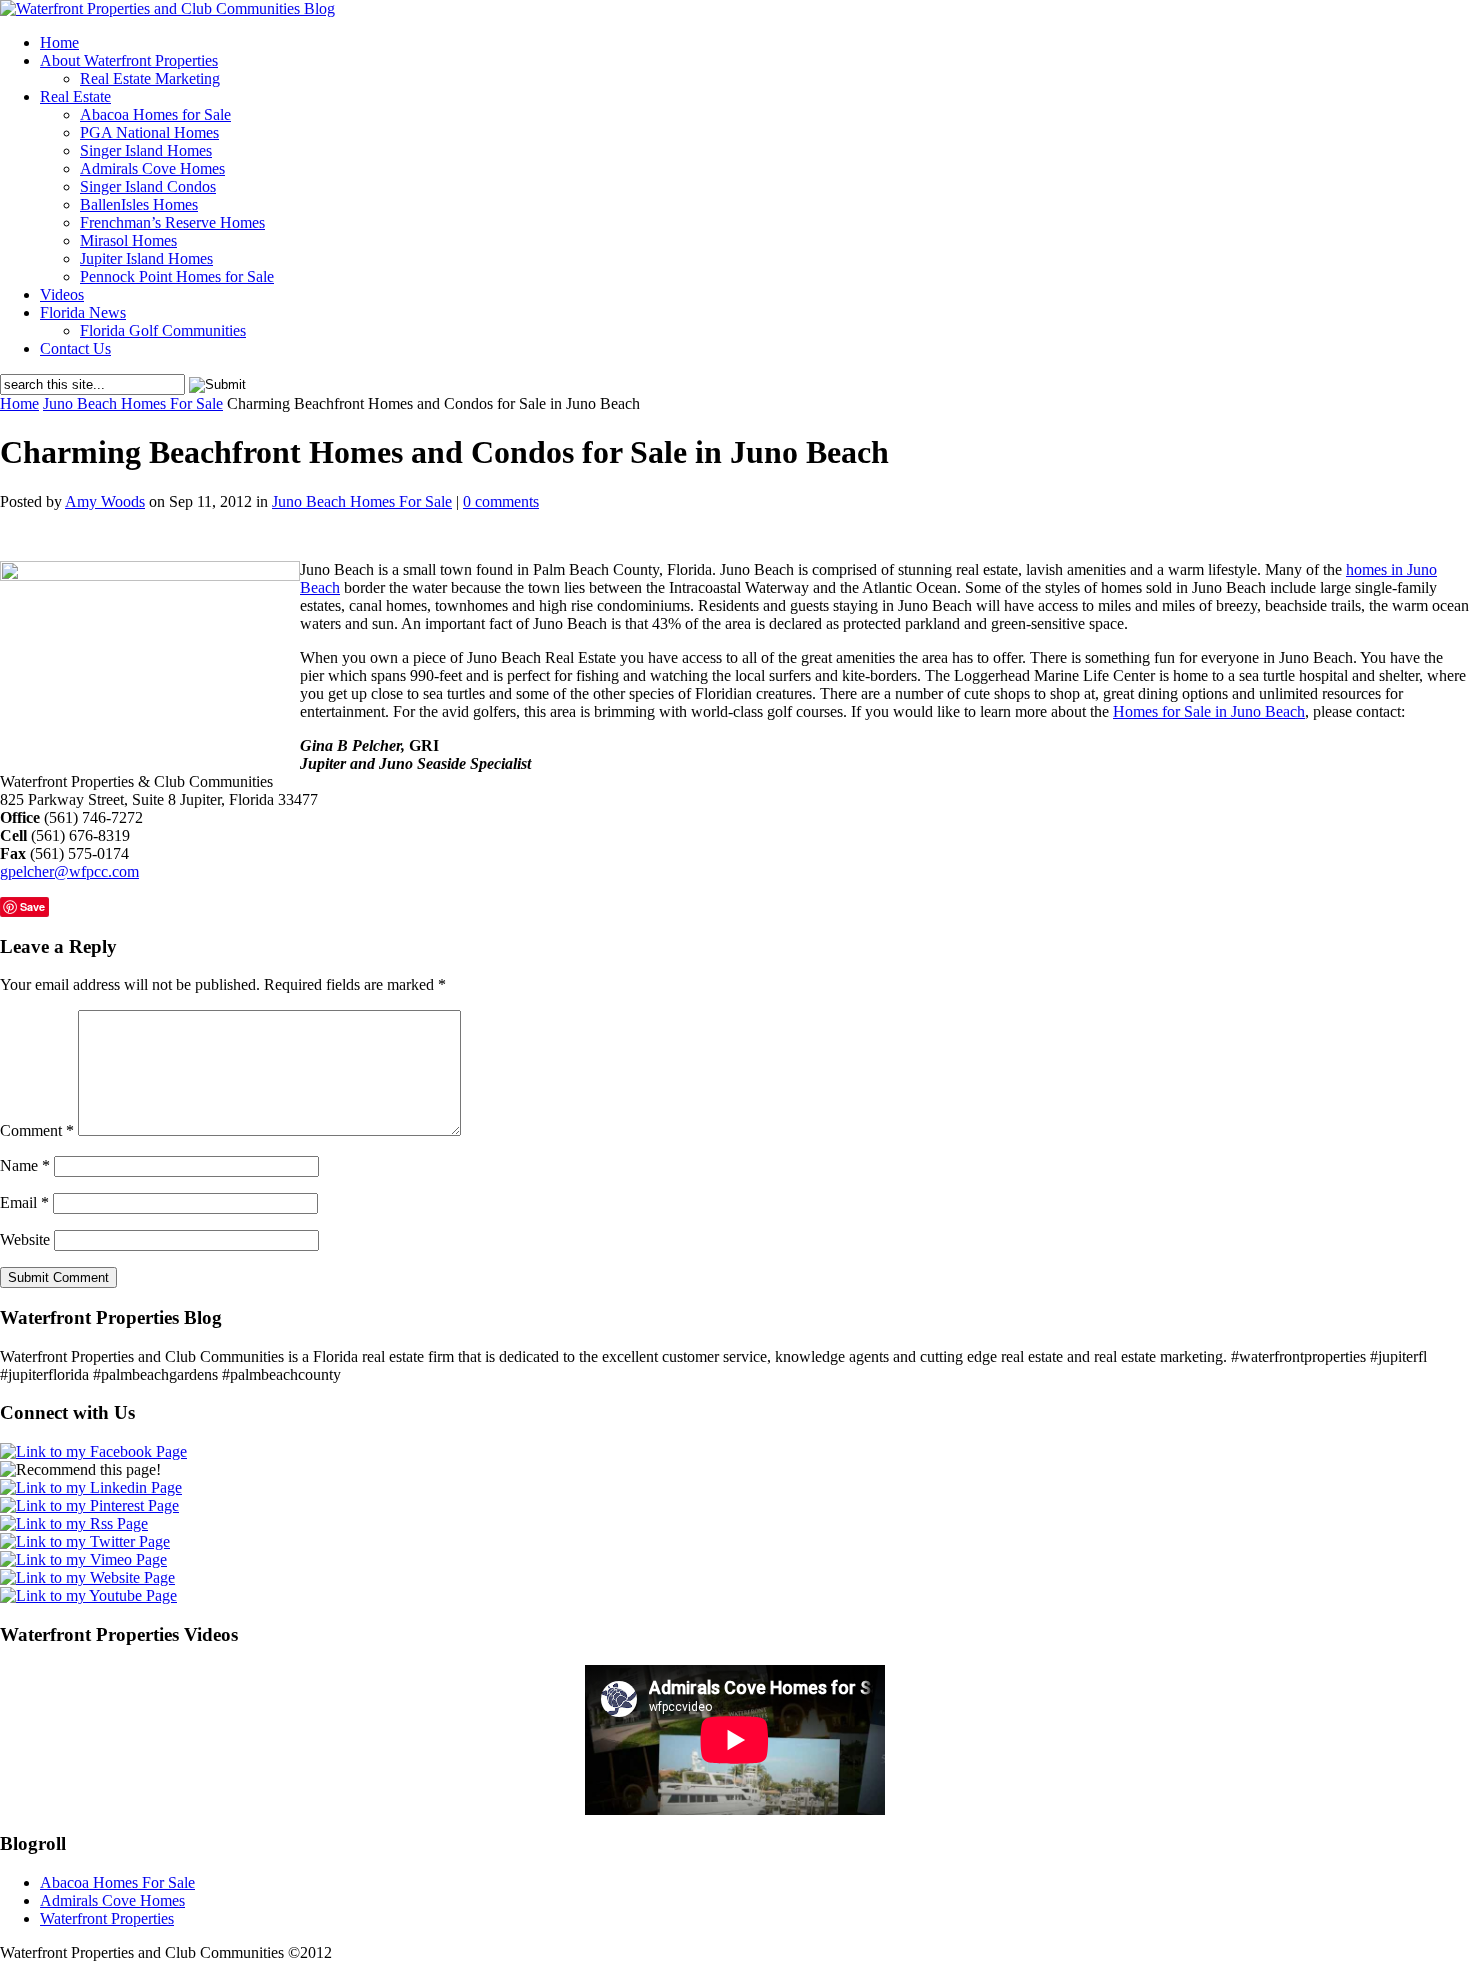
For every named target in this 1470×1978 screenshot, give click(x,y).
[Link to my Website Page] (87, 1577)
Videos (62, 294)
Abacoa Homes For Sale (117, 1882)
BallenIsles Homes (139, 204)
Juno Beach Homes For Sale (133, 403)
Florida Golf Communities (163, 330)
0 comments (501, 501)
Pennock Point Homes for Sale (177, 276)
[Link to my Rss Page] (74, 1523)
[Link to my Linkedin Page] (91, 1487)
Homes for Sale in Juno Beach (1209, 711)
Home (59, 42)
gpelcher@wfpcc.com (69, 871)
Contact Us (75, 348)
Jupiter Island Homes (146, 258)
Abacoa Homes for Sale (155, 114)
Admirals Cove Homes (152, 168)
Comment (37, 1130)
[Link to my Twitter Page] (85, 1541)
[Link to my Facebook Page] (93, 1451)
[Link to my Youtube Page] (88, 1595)
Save (32, 906)
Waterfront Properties (107, 1918)
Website (25, 1239)
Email (24, 1202)
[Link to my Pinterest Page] (89, 1505)
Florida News (83, 312)
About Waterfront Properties (129, 60)
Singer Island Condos (148, 186)
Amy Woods (105, 501)
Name (25, 1165)
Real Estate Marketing (150, 78)
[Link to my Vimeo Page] (83, 1559)
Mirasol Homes (128, 240)
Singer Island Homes (146, 150)
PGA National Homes (149, 132)
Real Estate (75, 96)
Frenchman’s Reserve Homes (172, 222)
